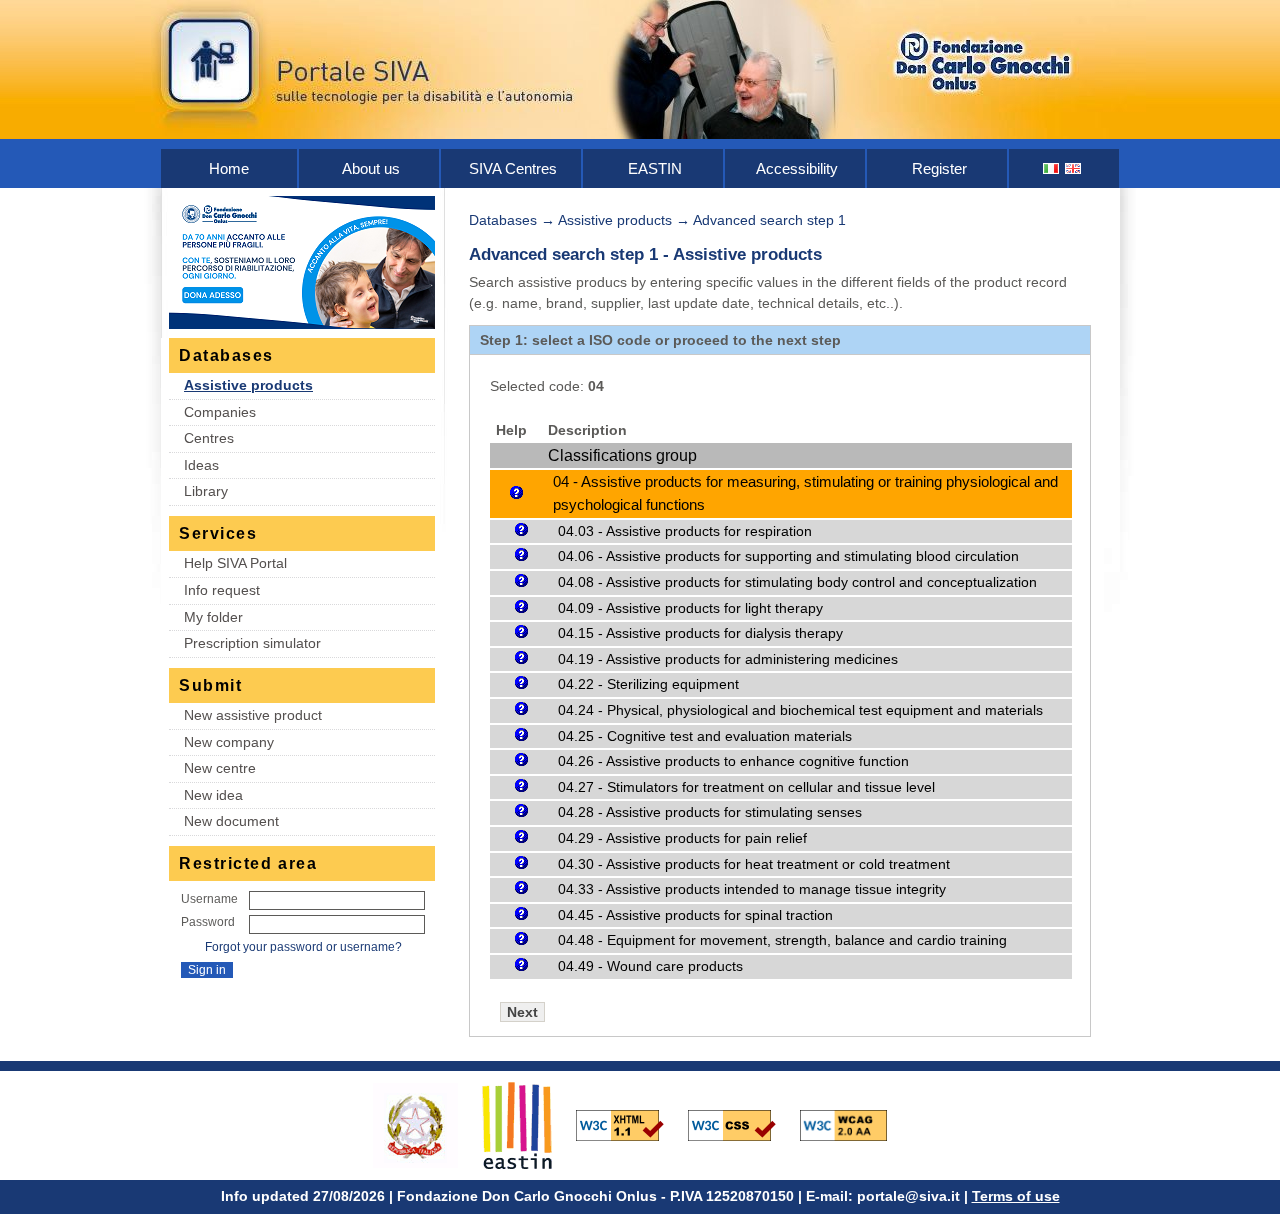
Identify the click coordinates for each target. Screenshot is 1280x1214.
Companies (220, 412)
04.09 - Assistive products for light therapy (690, 608)
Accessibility (797, 168)
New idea (213, 795)
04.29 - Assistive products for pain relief (682, 838)
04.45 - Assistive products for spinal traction (695, 915)
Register (939, 168)
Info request (222, 590)
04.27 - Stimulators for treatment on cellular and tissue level (746, 787)
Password (208, 922)
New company (229, 742)
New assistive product (253, 715)
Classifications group (622, 455)
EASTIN (655, 168)
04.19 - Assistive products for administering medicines (728, 659)
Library (206, 491)
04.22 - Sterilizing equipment (648, 684)
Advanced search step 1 (769, 220)
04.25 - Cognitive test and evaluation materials (705, 736)
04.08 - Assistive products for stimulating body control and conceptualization (797, 582)
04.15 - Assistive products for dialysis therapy (700, 633)
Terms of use (1016, 1196)
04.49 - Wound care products (650, 966)
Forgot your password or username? (303, 947)
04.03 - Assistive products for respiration (685, 531)
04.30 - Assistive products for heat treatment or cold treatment (754, 864)
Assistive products (248, 385)
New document (231, 821)
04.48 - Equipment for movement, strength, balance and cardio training (782, 940)
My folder (213, 617)
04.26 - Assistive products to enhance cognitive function (733, 761)
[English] (1074, 168)
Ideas (201, 465)
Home (229, 168)
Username (209, 899)
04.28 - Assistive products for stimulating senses (710, 812)
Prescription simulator (252, 643)
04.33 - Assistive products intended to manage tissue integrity (752, 889)
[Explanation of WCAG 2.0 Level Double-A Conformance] (854, 1124)
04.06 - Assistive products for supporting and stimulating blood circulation (788, 556)
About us (371, 168)
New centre (220, 768)
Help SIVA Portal (235, 563)
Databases (503, 220)
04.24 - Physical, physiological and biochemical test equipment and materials (800, 710)
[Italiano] (1052, 168)
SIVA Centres (513, 168)
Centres (209, 438)
